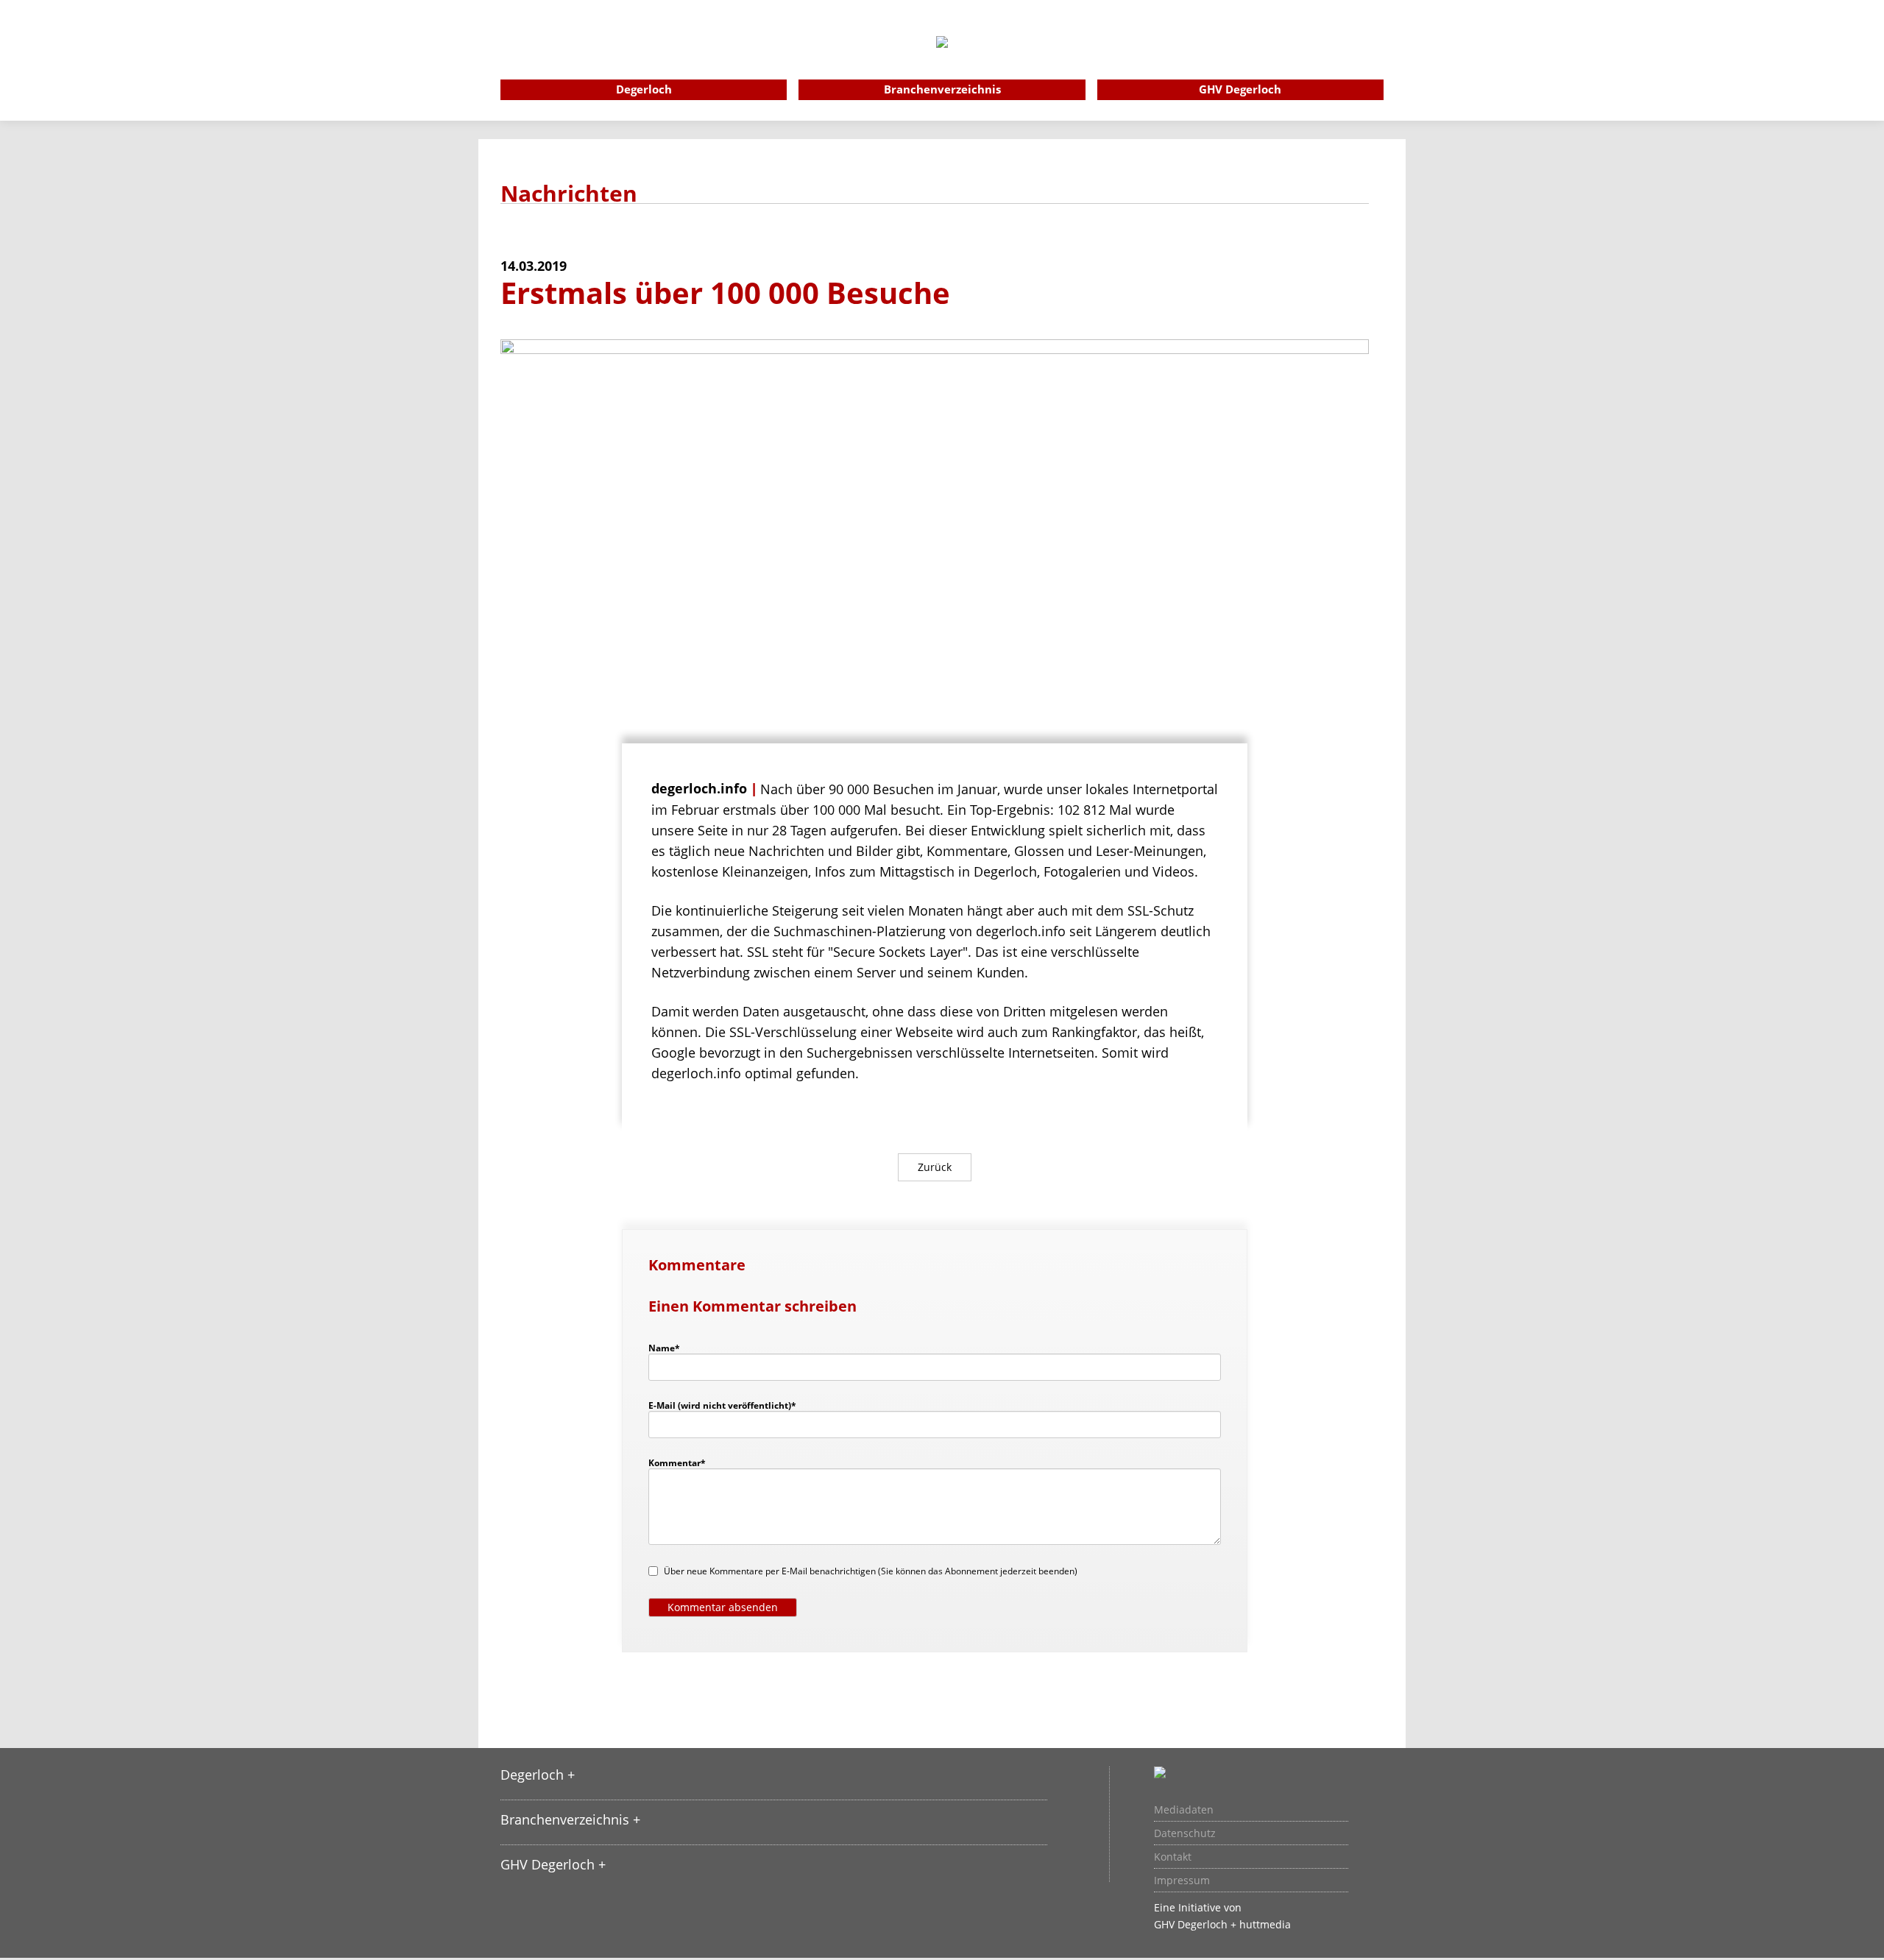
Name (671, 1348)
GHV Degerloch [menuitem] (1240, 89)
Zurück (935, 1167)
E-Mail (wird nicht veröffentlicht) (722, 1405)
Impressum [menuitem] (1182, 1881)
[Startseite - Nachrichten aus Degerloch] (942, 62)
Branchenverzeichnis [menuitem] (942, 89)
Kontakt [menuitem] (1173, 1857)
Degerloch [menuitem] (644, 89)
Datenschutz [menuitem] (1185, 1833)
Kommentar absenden (723, 1607)
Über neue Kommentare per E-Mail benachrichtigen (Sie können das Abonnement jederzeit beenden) (871, 1571)
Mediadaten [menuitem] (1184, 1810)
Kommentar (677, 1462)
